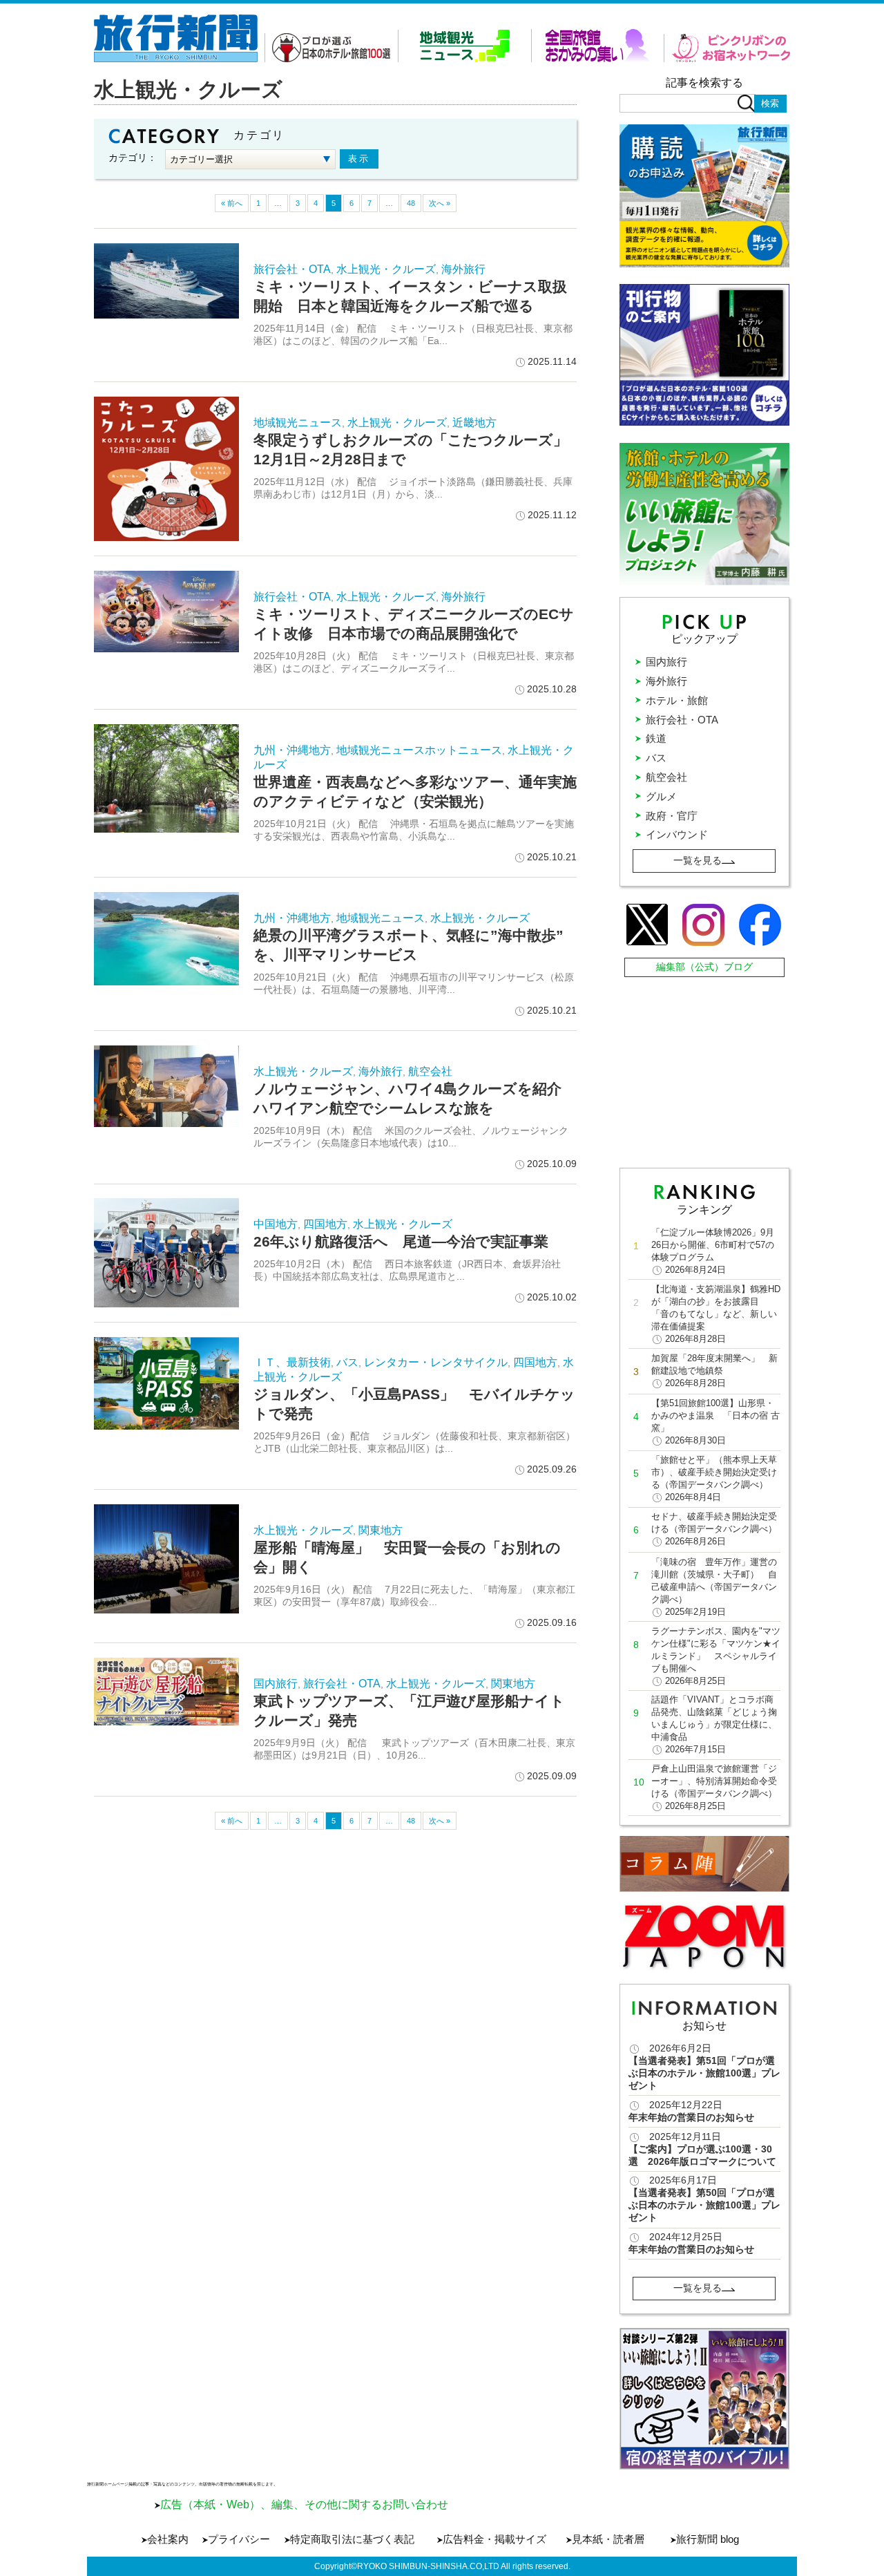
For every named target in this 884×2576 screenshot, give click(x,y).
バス (347, 1362)
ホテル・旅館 (677, 700)
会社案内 (168, 2539)
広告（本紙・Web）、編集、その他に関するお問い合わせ (304, 2504)
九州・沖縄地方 (292, 750)
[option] (705, 2399)
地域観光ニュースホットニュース (419, 750)
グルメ (661, 796)
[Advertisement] (706, 1069)
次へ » (440, 203)
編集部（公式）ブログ (704, 967)
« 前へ (232, 203)
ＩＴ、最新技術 (292, 1362)
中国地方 (276, 1224)
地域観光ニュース (298, 423)
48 (411, 203)
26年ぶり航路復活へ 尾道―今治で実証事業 (401, 1241)
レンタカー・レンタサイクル (436, 1362)
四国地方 (325, 1224)
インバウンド (677, 834)
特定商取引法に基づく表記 (352, 2539)
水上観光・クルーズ (386, 269)
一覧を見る (698, 860)
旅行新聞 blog (708, 2539)
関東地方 (381, 1530)
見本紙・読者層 (608, 2539)
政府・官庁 (672, 816)
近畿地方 (474, 423)
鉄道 (656, 738)
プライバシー (239, 2539)
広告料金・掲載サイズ (494, 2539)
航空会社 (430, 1071)
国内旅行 (276, 1684)
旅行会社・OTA (292, 269)
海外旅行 (463, 269)
